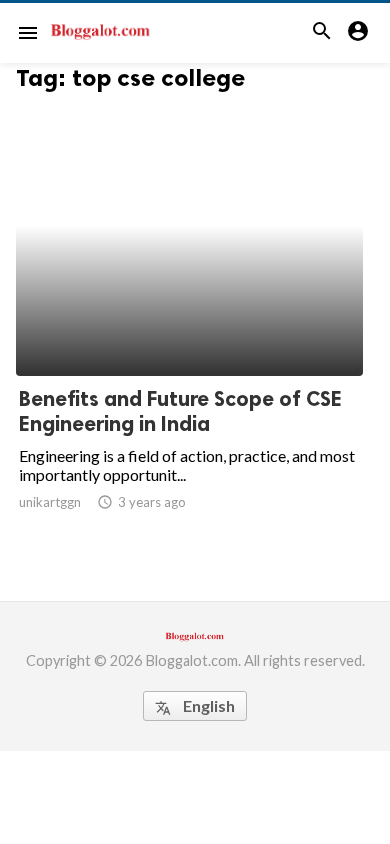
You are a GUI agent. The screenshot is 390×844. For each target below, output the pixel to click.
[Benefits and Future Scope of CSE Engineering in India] (189, 324)
